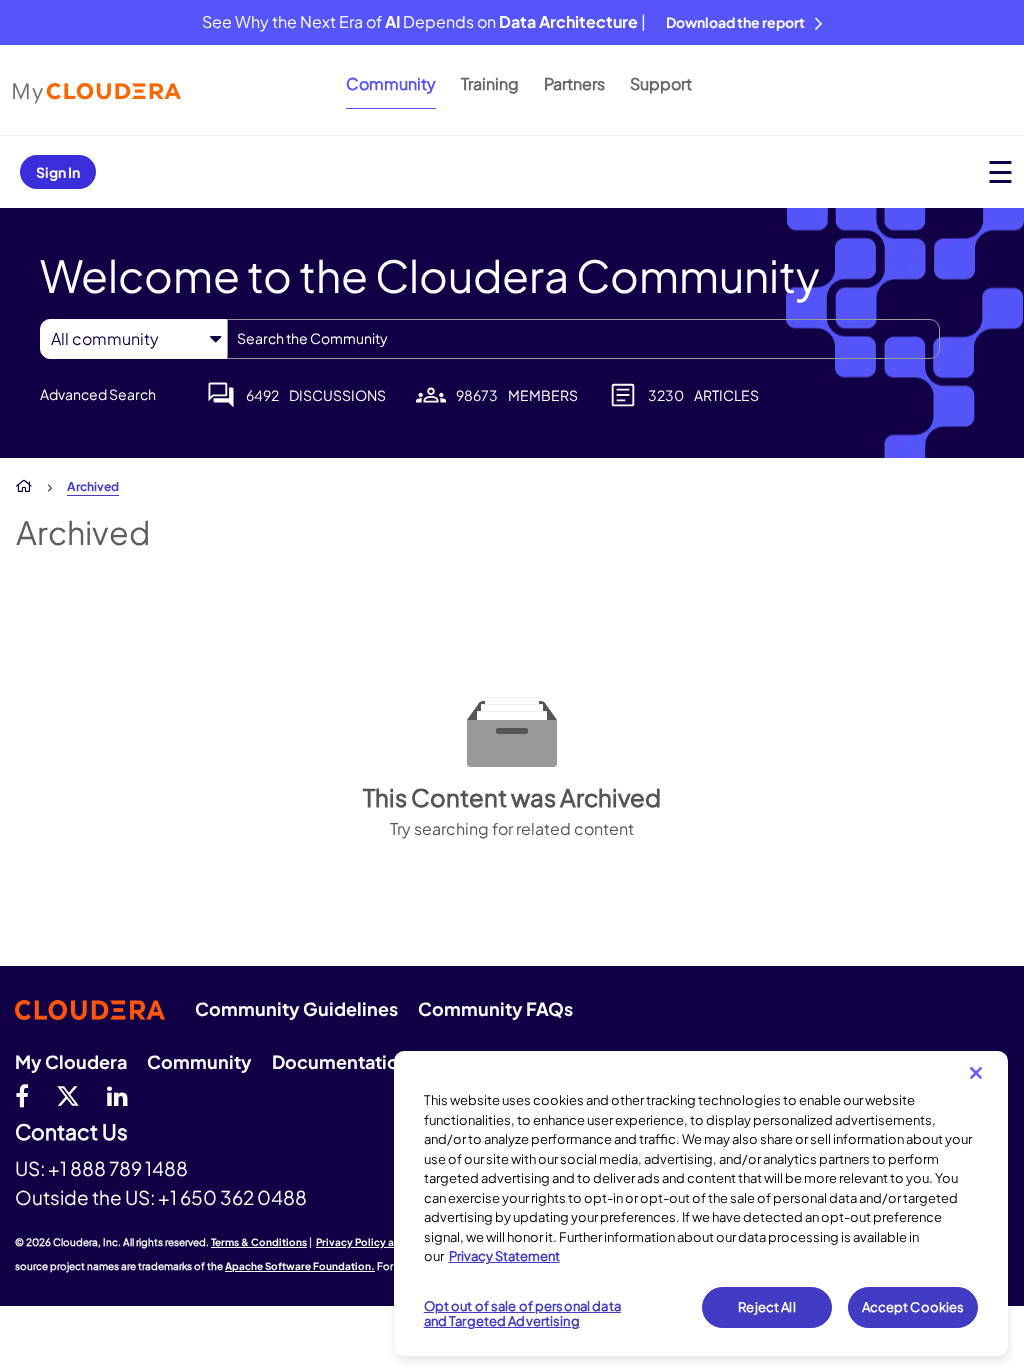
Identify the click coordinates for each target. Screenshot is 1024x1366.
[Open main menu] (1000, 171)
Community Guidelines (296, 1008)
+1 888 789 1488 (118, 1168)
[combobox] (583, 339)
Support (661, 83)
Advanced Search (98, 394)
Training (490, 83)
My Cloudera (71, 1061)
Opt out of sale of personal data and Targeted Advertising (522, 1314)
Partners (574, 83)
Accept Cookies (913, 1307)
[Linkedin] (117, 1095)
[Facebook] (22, 1095)
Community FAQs (495, 1008)
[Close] (976, 1073)
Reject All (766, 1307)
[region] (701, 1203)
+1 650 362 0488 (232, 1197)
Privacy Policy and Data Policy (390, 1242)
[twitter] (68, 1095)
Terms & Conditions (259, 1242)
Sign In (58, 172)
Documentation (341, 1061)
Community (391, 83)
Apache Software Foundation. (300, 1266)
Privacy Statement (504, 1256)
